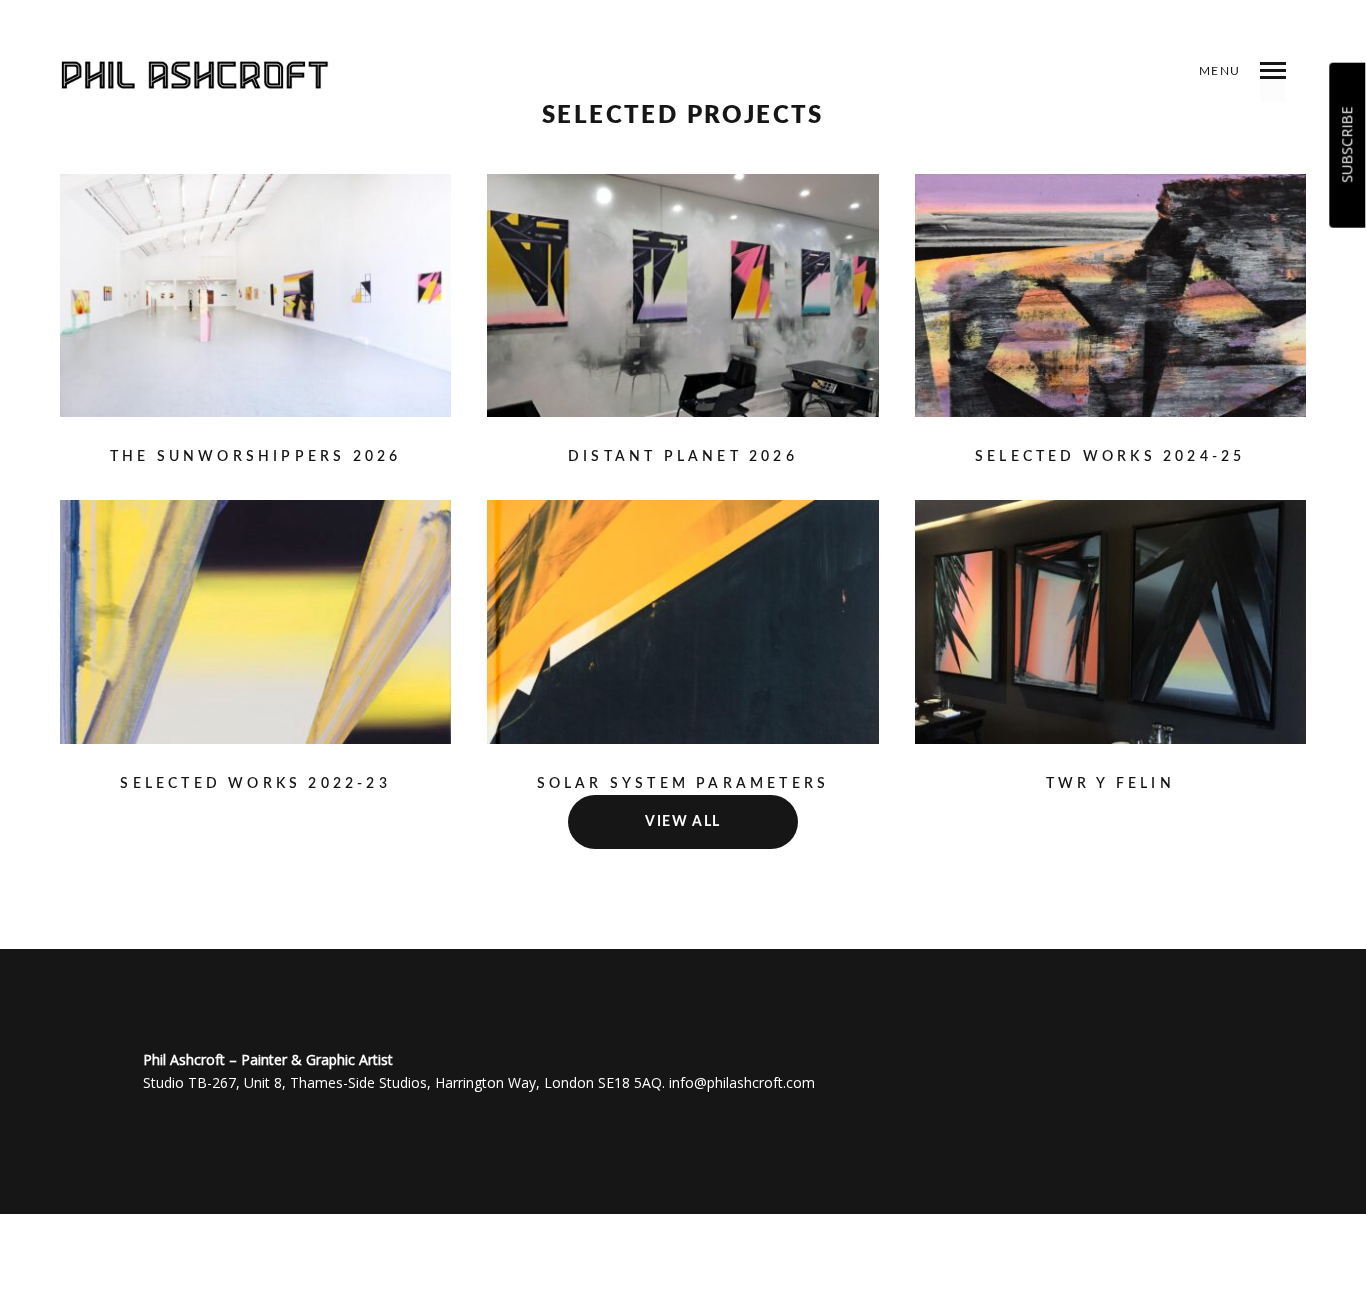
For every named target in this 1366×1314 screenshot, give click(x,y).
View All (682, 822)
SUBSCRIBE (1346, 145)
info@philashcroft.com (742, 1082)
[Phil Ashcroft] (208, 75)
